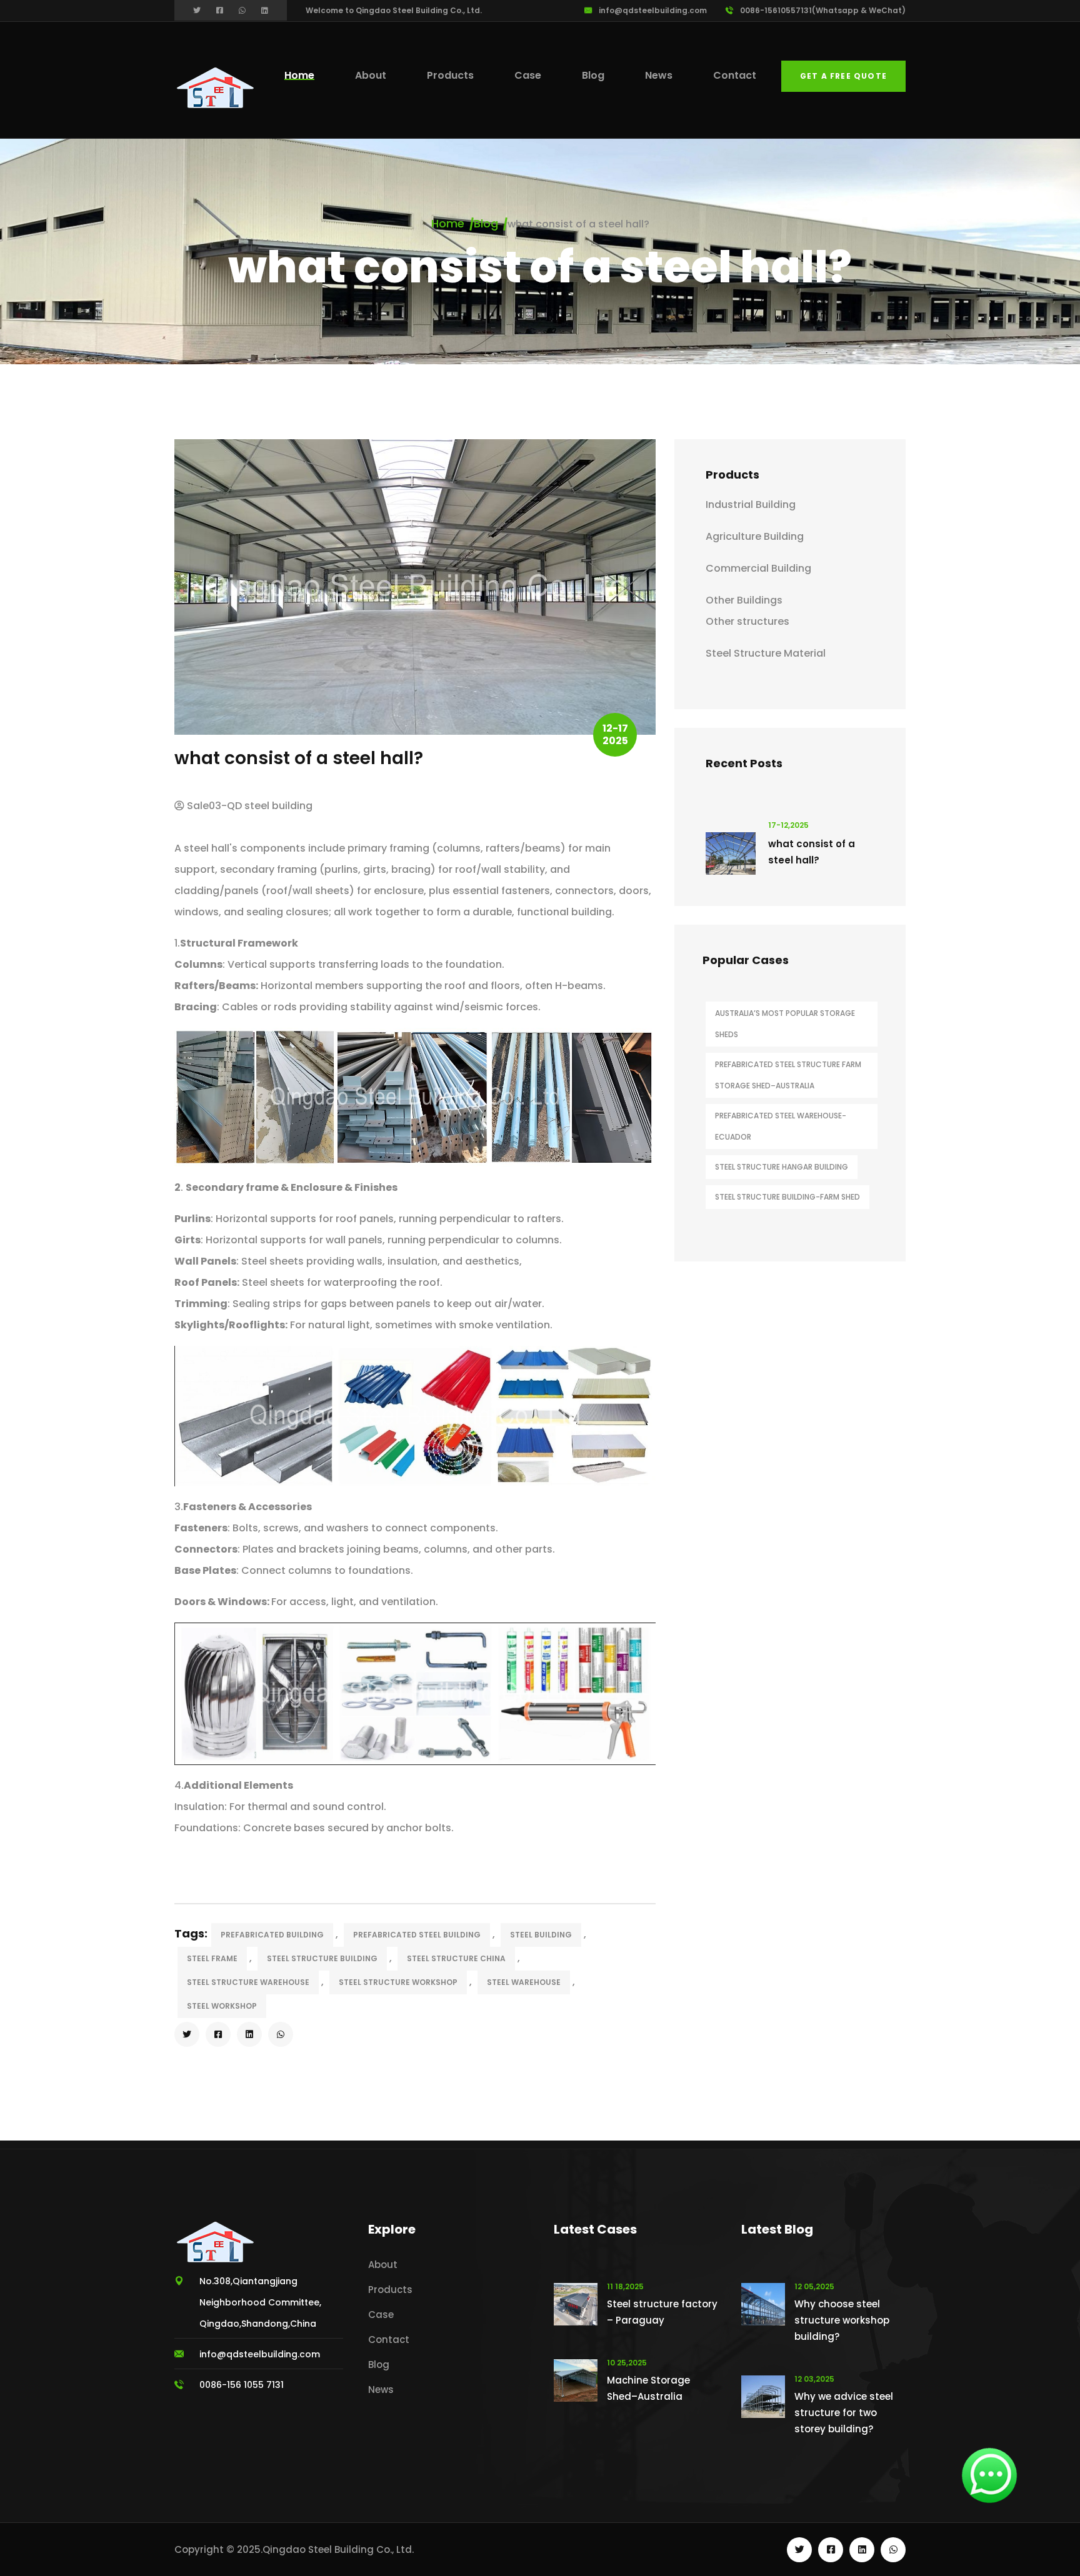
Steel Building (541, 1935)
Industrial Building (751, 505)
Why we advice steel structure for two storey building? (844, 2413)
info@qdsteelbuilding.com (653, 10)
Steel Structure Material (766, 653)
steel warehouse (524, 1982)
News (659, 75)
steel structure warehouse (248, 1982)
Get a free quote (843, 76)
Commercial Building (758, 568)
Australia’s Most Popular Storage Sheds (785, 1024)
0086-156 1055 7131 (242, 2385)
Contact (735, 75)
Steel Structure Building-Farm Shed (787, 1197)
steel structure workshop (398, 1982)
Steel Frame (212, 1958)
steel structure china (456, 1958)
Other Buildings (744, 600)
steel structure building (322, 1958)
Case (528, 75)
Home (299, 75)
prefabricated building (272, 1935)
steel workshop (222, 2006)
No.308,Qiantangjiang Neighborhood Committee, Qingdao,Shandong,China (260, 2302)
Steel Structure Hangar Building (782, 1167)
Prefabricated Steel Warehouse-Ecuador (781, 1126)
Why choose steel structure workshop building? (842, 2320)
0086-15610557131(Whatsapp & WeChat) (823, 10)
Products (450, 75)
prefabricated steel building (417, 1935)
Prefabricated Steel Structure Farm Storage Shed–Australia (788, 1075)
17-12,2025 (788, 825)
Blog (593, 75)
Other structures (747, 621)
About (371, 75)
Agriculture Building (755, 536)
